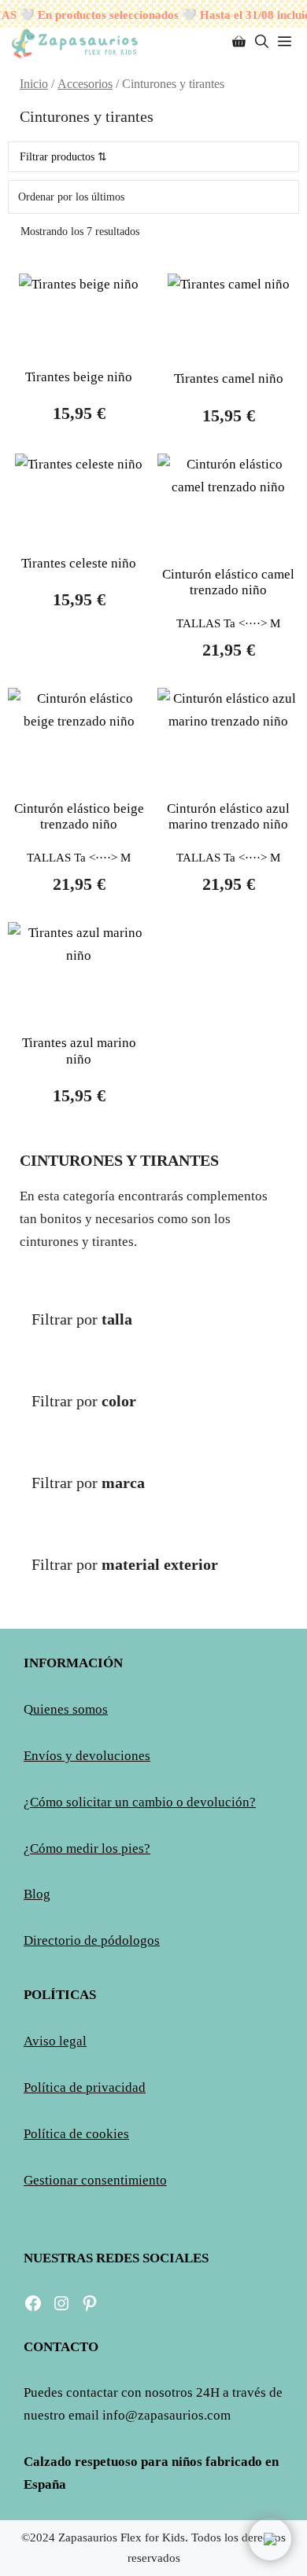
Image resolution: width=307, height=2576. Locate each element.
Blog (37, 1894)
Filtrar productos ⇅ (63, 157)
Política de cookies (76, 2134)
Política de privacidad (85, 2087)
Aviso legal (55, 2041)
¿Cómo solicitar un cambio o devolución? (140, 1802)
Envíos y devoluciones (87, 1756)
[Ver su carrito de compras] (239, 42)
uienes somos (70, 1709)
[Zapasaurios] (74, 42)
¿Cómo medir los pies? (87, 1848)
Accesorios (85, 84)
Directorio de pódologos (92, 1940)
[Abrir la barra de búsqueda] (262, 42)
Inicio (34, 84)
